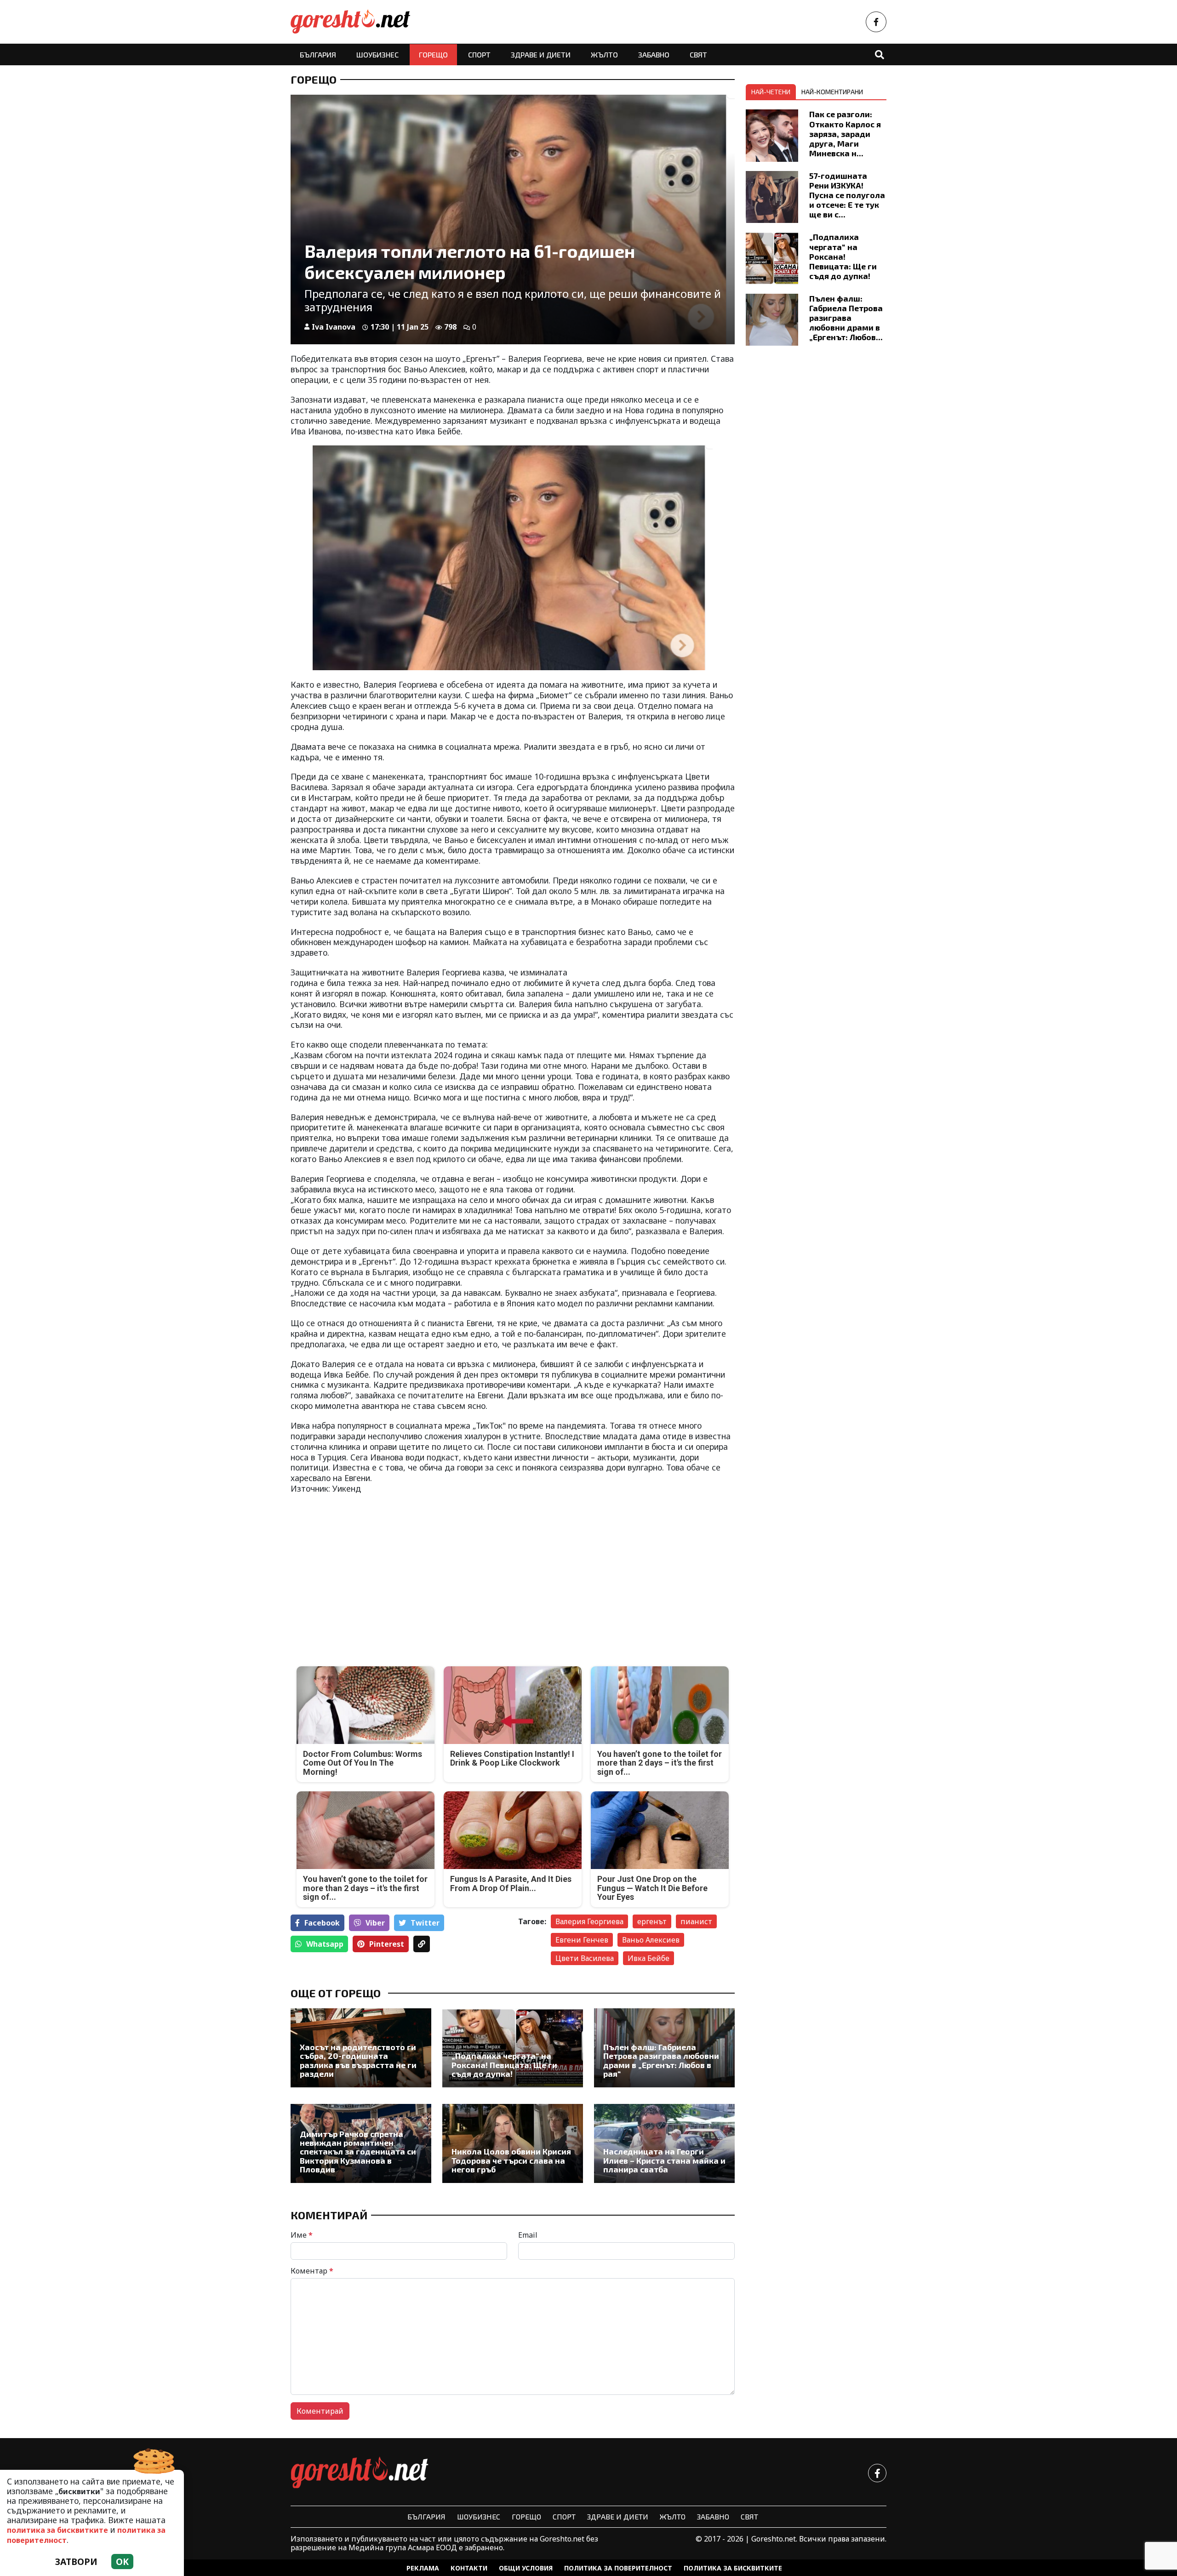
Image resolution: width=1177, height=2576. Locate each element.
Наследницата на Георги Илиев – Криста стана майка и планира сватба (664, 2160)
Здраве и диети (541, 54)
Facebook (322, 1923)
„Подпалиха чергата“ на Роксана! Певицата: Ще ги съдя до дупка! (504, 2065)
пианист (696, 1921)
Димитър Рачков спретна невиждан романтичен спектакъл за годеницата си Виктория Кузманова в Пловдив (358, 2152)
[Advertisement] (399, 1578)
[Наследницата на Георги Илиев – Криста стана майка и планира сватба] (664, 2143)
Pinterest (387, 1944)
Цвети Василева (585, 1958)
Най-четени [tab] (771, 92)
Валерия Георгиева (589, 1921)
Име (302, 2235)
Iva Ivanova (334, 327)
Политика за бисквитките (733, 2568)
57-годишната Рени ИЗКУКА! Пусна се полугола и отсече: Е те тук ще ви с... (847, 195)
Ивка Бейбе (648, 1958)
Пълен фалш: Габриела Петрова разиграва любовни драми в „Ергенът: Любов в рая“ (661, 2060)
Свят (698, 54)
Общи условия (526, 2568)
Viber (375, 1923)
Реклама (423, 2568)
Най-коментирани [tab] (832, 92)
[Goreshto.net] (360, 2473)
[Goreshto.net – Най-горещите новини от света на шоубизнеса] (350, 22)
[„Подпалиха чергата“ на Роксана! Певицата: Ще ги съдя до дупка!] (513, 2048)
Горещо (433, 54)
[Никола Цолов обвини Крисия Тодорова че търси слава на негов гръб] (513, 2143)
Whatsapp (325, 1944)
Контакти (469, 2568)
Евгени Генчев (582, 1940)
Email (528, 2235)
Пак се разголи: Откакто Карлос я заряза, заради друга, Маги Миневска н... (845, 133)
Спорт (479, 54)
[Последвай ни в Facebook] (876, 22)
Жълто (604, 54)
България (318, 54)
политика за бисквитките (57, 2530)
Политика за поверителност (618, 2568)
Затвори (76, 2562)
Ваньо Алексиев (651, 1940)
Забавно (654, 54)
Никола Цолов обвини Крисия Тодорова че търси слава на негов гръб (511, 2160)
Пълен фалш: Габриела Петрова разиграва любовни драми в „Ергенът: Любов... (846, 318)
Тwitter (425, 1923)
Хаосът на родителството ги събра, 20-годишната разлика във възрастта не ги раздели (358, 2060)
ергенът (652, 1921)
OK (122, 2562)
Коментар (312, 2271)
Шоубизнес (377, 54)
